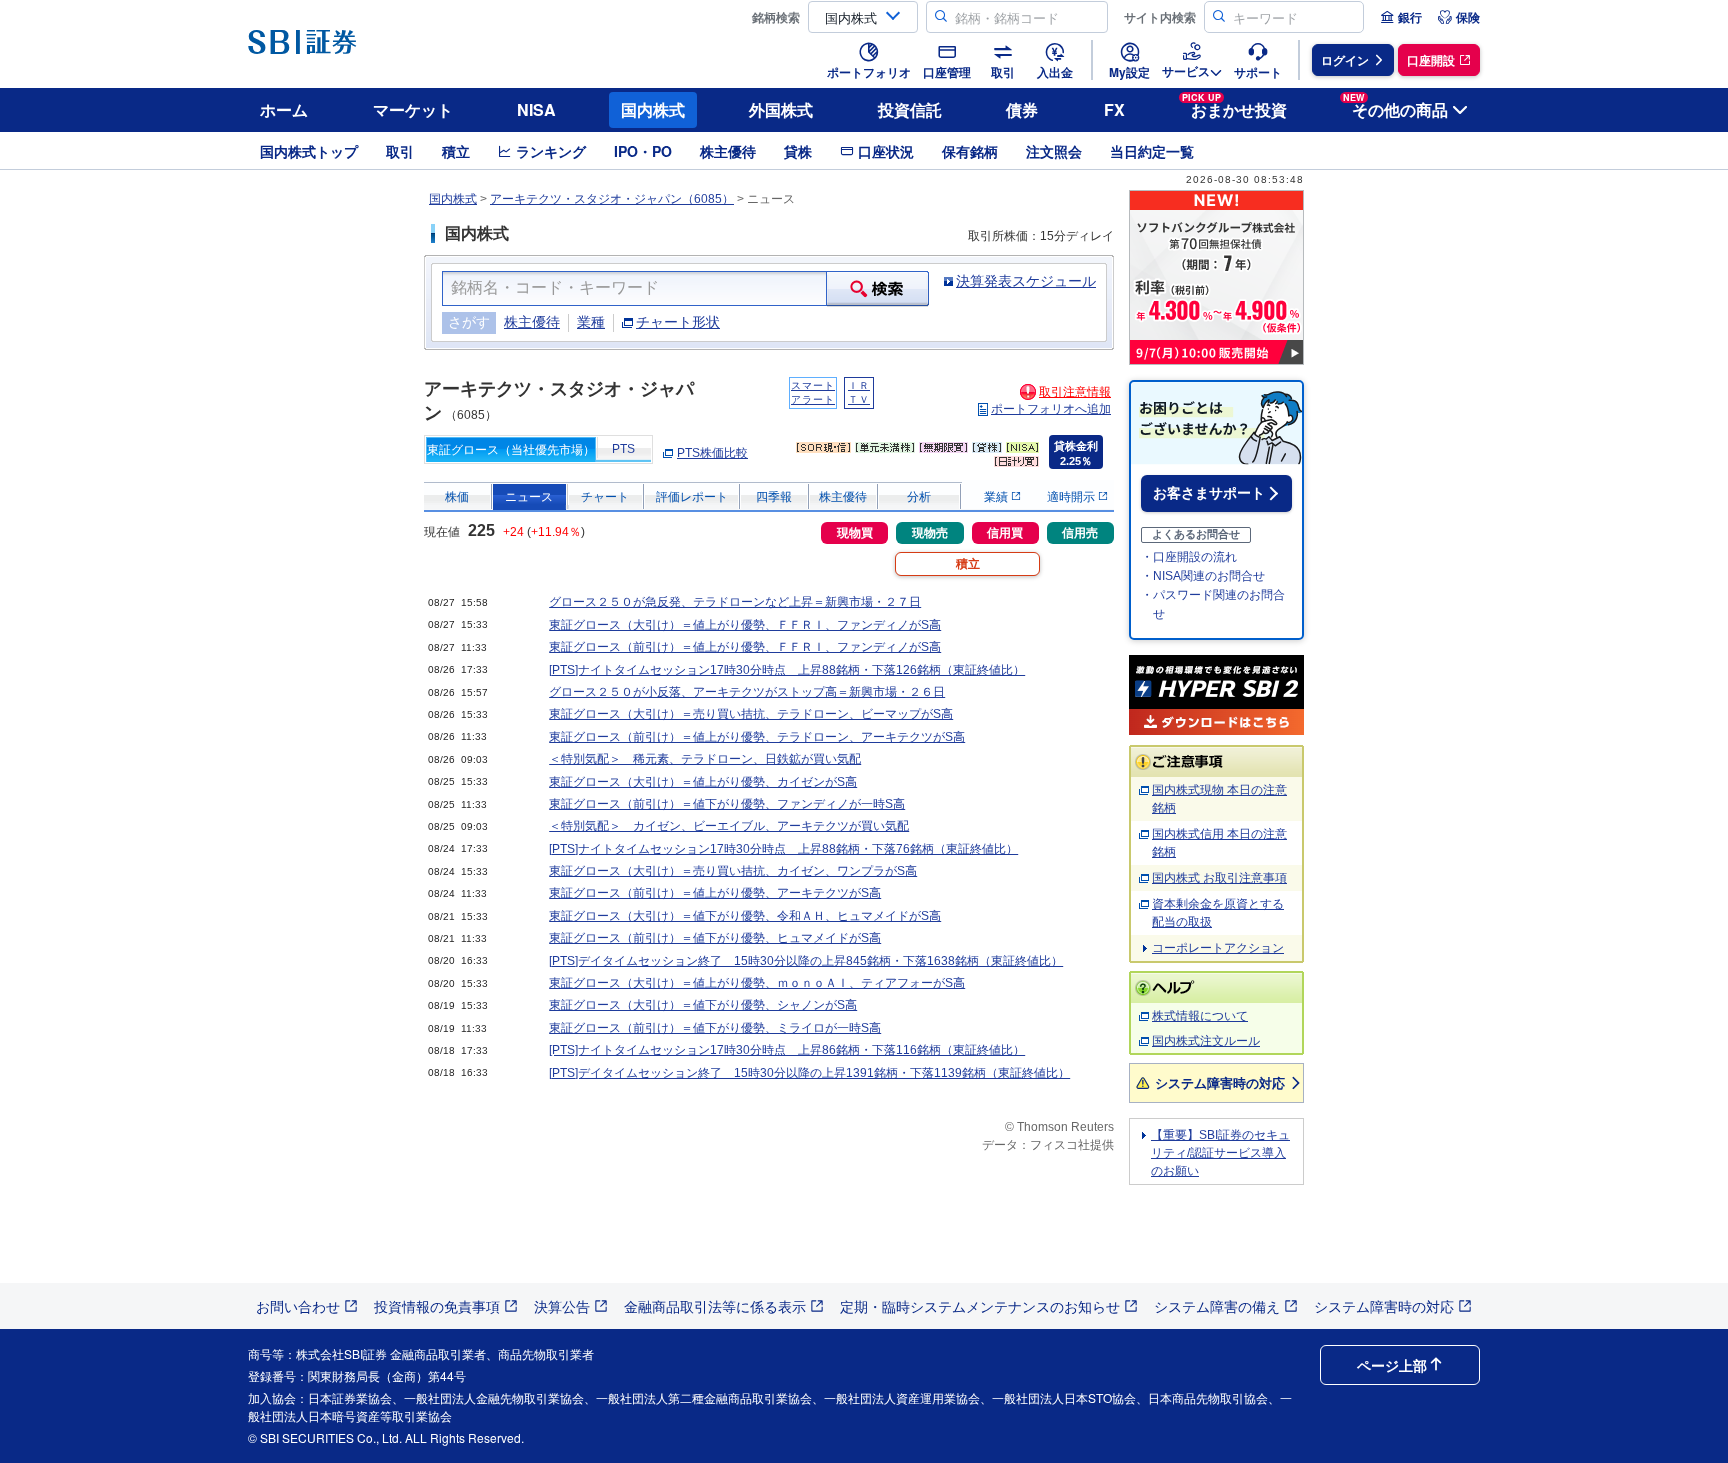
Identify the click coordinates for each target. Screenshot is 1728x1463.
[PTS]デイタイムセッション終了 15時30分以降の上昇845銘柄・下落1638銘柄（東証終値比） (806, 961)
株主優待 (728, 151)
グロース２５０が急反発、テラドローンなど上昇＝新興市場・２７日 (735, 602)
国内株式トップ (309, 151)
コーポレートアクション (1218, 948)
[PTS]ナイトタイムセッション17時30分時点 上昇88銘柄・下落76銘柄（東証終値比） (783, 849)
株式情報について (1200, 1016)
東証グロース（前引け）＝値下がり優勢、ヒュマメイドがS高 (715, 938)
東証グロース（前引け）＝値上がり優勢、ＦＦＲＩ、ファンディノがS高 (745, 647)
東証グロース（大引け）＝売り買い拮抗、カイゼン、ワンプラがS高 (733, 871)
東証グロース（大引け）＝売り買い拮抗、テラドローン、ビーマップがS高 (751, 714)
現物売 (930, 533)
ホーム (284, 109)
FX (1114, 109)
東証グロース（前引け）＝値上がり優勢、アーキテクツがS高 (715, 893)
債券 (1022, 109)
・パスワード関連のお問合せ (1213, 604)
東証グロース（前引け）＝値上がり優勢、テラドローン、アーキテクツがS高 (757, 737)
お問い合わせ (298, 1306)
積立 (456, 151)
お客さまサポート (1209, 493)
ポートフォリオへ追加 (1051, 409)
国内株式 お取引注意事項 (1219, 878)
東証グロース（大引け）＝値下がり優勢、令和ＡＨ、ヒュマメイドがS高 (745, 916)
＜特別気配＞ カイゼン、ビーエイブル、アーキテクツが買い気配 (729, 826)
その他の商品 (1395, 106)
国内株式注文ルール (1206, 1041)
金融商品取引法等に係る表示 (715, 1306)
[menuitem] (1401, 17)
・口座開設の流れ (1189, 557)
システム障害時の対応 (1220, 1082)
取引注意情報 (1075, 392)
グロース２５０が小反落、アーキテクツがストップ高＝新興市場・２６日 (747, 692)
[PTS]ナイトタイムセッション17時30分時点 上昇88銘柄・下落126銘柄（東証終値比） (787, 670)
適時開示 (1072, 497)
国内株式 (653, 109)
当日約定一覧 (1152, 151)
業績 (997, 497)
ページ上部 (1392, 1365)
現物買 (855, 533)
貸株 (798, 151)
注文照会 (1054, 151)
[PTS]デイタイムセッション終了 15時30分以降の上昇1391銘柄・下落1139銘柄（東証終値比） (809, 1073)
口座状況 (886, 151)
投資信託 (910, 109)
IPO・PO (643, 151)
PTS (623, 449)
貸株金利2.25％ (1076, 453)
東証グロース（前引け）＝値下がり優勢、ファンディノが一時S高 (727, 804)
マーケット (413, 109)
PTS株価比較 (712, 453)
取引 (400, 151)
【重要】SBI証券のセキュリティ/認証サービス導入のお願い (1220, 1153)
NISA (536, 109)
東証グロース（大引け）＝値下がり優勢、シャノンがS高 (703, 1005)
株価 (457, 497)
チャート (605, 497)
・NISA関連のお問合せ (1203, 576)
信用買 (1005, 533)
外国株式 (781, 109)
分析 (919, 497)
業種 (591, 322)
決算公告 (562, 1306)
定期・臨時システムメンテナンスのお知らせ (980, 1306)
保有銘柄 (970, 151)
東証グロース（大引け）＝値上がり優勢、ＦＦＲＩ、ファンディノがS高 (745, 625)
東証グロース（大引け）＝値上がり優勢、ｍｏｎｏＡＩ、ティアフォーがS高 (757, 983)
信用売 (1080, 533)
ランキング (551, 151)
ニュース (529, 497)
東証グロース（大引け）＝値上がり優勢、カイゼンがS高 (703, 782)
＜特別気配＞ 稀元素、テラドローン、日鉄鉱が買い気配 (705, 759)
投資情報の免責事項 (437, 1306)
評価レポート (692, 497)
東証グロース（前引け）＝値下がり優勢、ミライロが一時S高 (715, 1028)
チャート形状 (678, 322)
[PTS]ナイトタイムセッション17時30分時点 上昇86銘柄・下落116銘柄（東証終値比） (787, 1050)
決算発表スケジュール (1026, 281)
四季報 (774, 497)
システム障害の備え (1217, 1306)
